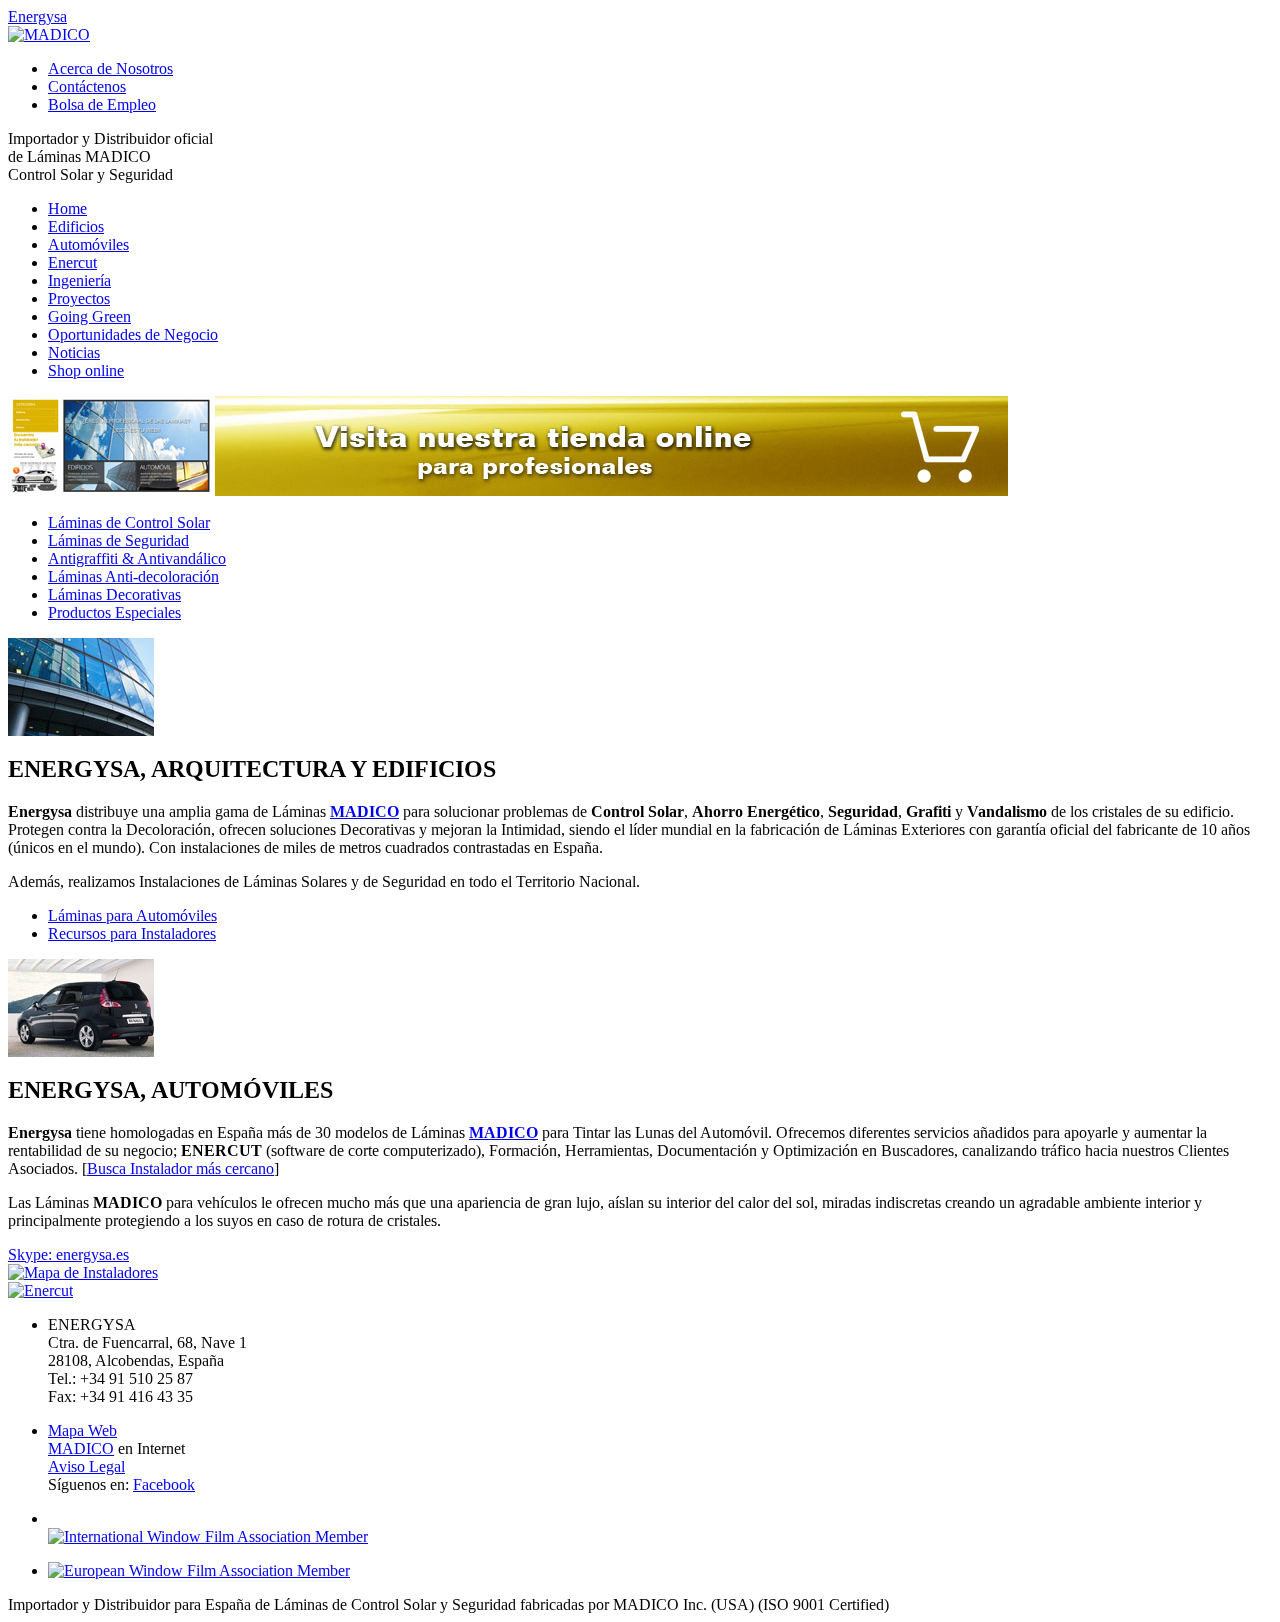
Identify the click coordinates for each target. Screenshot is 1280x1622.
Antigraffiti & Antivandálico (137, 558)
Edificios (76, 226)
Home (67, 208)
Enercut (72, 262)
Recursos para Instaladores (132, 933)
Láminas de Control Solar (129, 522)
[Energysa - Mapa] (83, 1272)
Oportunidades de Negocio (133, 334)
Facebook (164, 1484)
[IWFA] (208, 1536)
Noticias (74, 352)
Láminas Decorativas (114, 594)
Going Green (89, 316)
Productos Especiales (114, 612)
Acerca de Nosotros (110, 68)
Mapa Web (82, 1430)
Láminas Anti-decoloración (133, 576)
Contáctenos (87, 86)
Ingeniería (79, 280)
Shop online (86, 370)
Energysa (37, 16)
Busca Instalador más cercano (180, 1168)
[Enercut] (40, 1290)
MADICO (81, 1448)
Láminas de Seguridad (118, 540)
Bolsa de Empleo (102, 104)
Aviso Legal (86, 1466)
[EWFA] (199, 1570)
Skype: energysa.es (68, 1254)
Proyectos (79, 298)
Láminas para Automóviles (132, 915)
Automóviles (88, 244)
